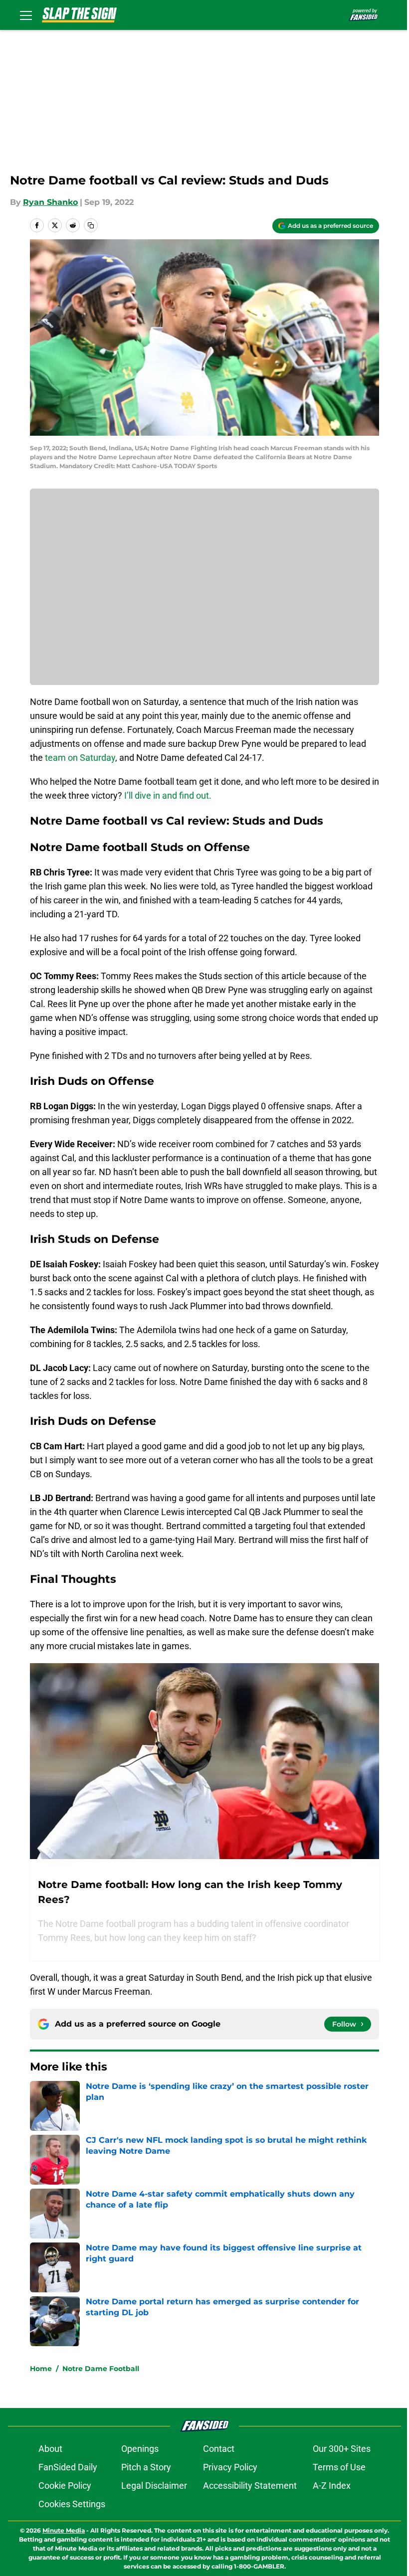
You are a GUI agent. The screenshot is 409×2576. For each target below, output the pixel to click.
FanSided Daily (68, 2467)
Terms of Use (339, 2467)
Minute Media (64, 2530)
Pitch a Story (146, 2467)
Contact (219, 2449)
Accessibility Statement (250, 2486)
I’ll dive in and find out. (168, 795)
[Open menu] (26, 15)
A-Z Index (332, 2486)
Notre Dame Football (101, 2369)
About (50, 2449)
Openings (140, 2449)
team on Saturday (80, 758)
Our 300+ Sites (342, 2449)
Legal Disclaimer (154, 2486)
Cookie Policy (65, 2486)
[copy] (91, 225)
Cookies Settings (72, 2504)
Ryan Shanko (50, 202)
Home (41, 2369)
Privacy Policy (230, 2467)
